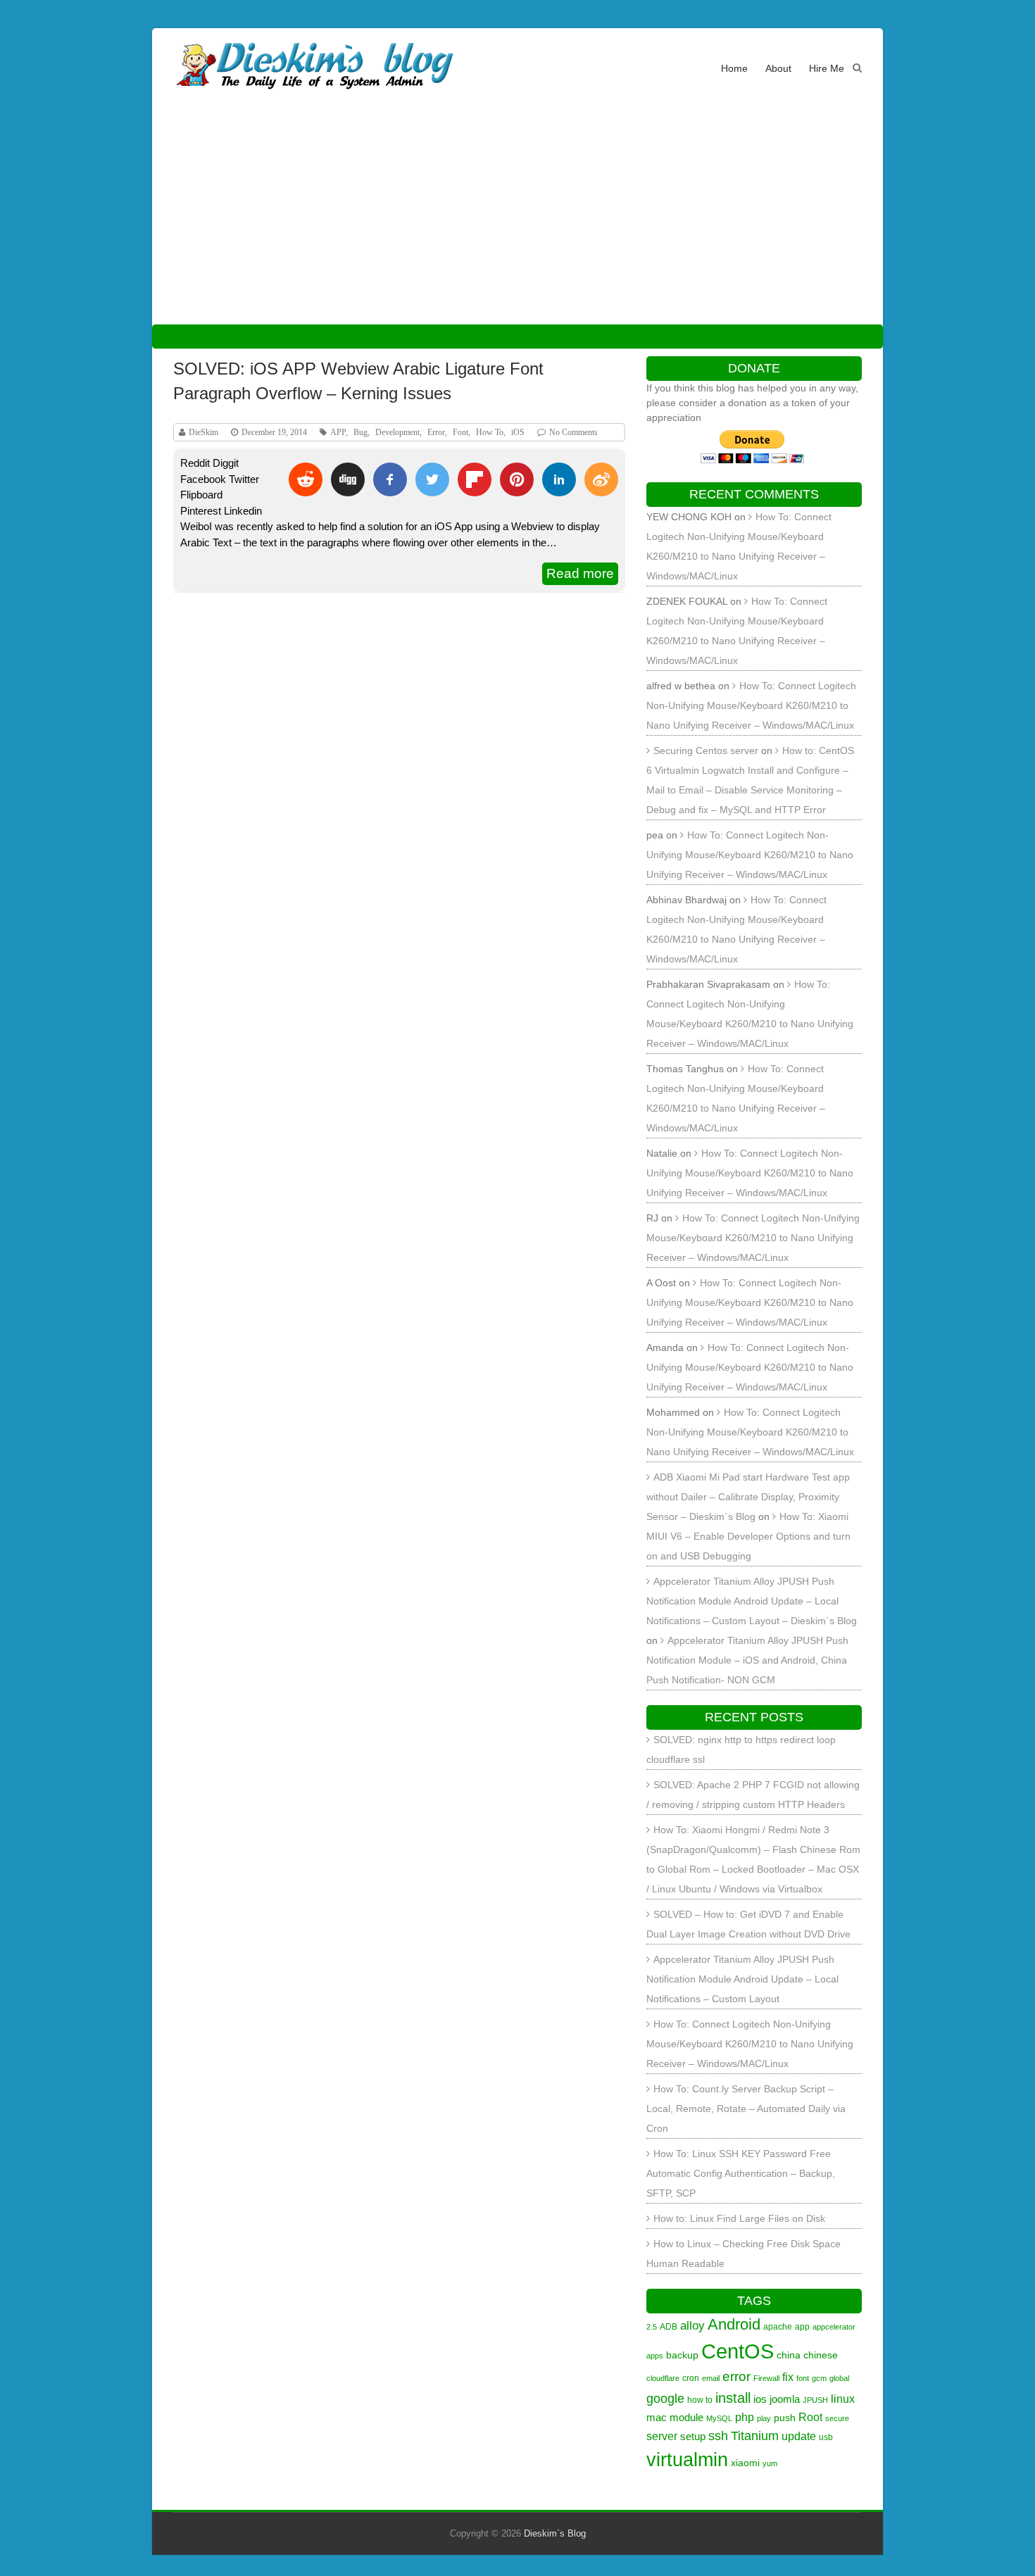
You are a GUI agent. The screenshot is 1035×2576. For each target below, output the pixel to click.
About (778, 68)
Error (436, 432)
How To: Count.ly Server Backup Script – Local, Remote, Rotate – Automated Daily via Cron (746, 2109)
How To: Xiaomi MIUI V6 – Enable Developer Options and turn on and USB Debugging (748, 1536)
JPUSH (815, 2400)
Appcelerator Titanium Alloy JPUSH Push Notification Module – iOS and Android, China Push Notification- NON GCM (747, 1660)
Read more (580, 573)
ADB (669, 2327)
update (799, 2436)
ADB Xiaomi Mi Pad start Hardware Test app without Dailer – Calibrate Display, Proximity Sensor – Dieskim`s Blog (748, 1497)
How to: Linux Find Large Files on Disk (739, 2218)
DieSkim (203, 432)
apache (778, 2327)
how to (700, 2400)
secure (837, 2418)
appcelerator (834, 2327)
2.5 (652, 2327)
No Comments (573, 432)
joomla (785, 2399)
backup (682, 2355)
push (785, 2418)
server (662, 2436)
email (711, 2378)
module (686, 2417)
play (764, 2418)
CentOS (738, 2351)
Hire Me (827, 68)
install (733, 2398)
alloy (692, 2325)
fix (788, 2377)
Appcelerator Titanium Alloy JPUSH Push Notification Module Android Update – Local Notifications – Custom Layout (742, 1979)
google (665, 2398)
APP (338, 432)
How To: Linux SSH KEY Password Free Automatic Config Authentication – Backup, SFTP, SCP (741, 2173)
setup (693, 2436)
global (839, 2378)
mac (657, 2417)
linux (843, 2399)
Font (460, 432)
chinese (821, 2355)
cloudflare (663, 2378)
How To (490, 432)
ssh (718, 2436)
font (803, 2378)
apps (655, 2356)
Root (810, 2417)
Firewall (766, 2378)
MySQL (719, 2418)
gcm (819, 2378)
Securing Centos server (706, 750)
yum (770, 2463)
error (736, 2376)
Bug (360, 432)
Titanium (755, 2436)
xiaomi (745, 2463)
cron (691, 2378)
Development (397, 432)
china (789, 2355)
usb (826, 2437)
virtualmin (687, 2460)
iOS (518, 432)
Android (734, 2324)
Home (734, 68)
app (802, 2327)
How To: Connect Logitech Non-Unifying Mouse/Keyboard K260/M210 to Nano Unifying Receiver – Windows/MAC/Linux (751, 705)
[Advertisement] (517, 218)
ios (760, 2399)
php (745, 2417)
